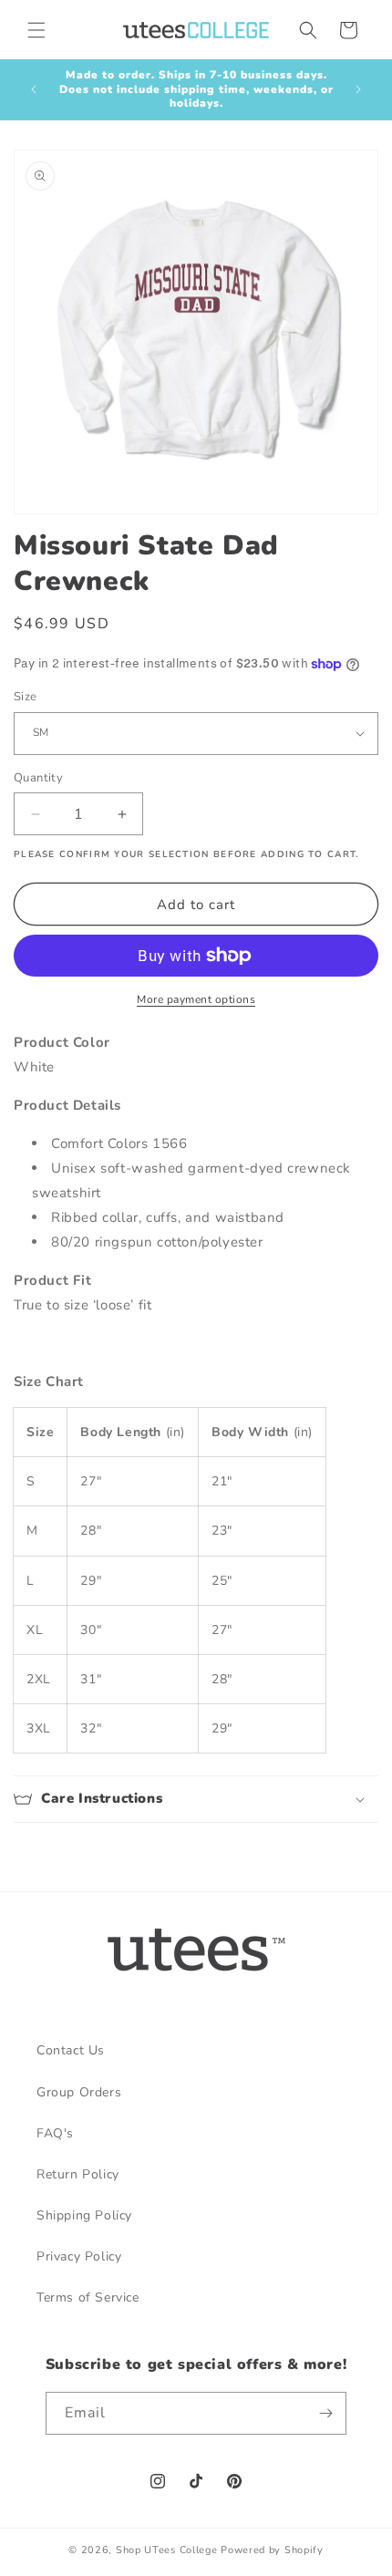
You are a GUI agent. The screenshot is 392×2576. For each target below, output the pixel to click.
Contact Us (71, 2050)
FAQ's (55, 2133)
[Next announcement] (358, 89)
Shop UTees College (167, 2550)
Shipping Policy (84, 2215)
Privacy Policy (79, 2256)
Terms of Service (88, 2297)
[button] (36, 30)
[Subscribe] (325, 2413)
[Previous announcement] (34, 89)
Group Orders (79, 2092)
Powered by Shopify (272, 2550)
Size (26, 697)
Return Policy (78, 2174)
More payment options (196, 999)
